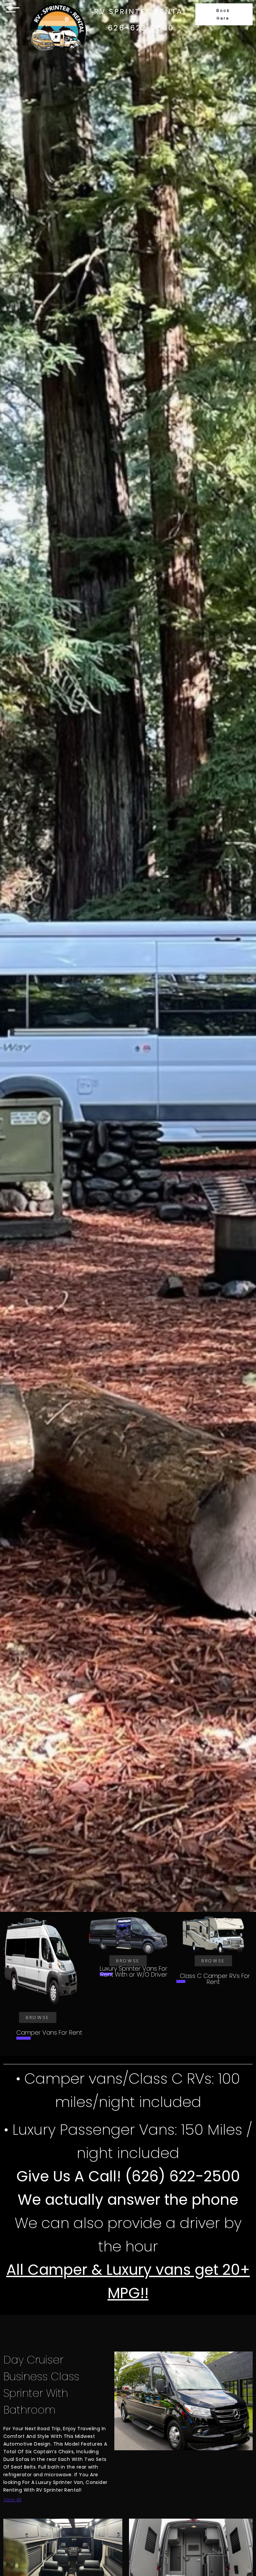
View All (12, 2499)
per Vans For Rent (49, 2032)
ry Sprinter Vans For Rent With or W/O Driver (133, 1971)
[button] (224, 14)
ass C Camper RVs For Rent (213, 1979)
